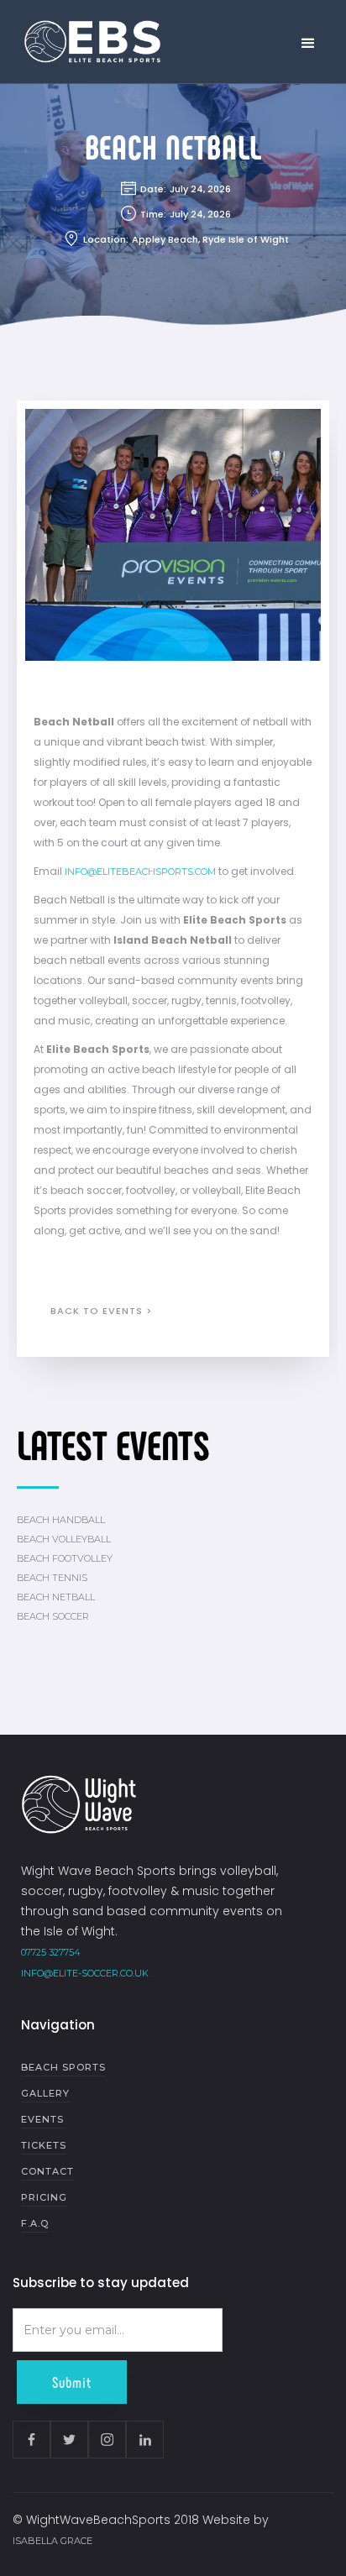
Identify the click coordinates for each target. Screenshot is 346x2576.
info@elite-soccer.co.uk (85, 1973)
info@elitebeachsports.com (140, 872)
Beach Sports (63, 2067)
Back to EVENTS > (101, 1311)
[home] (88, 42)
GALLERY (45, 2093)
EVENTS (42, 2119)
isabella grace (52, 2541)
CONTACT (47, 2171)
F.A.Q (35, 2223)
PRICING (44, 2197)
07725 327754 (51, 1952)
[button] (308, 44)
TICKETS (44, 2145)
